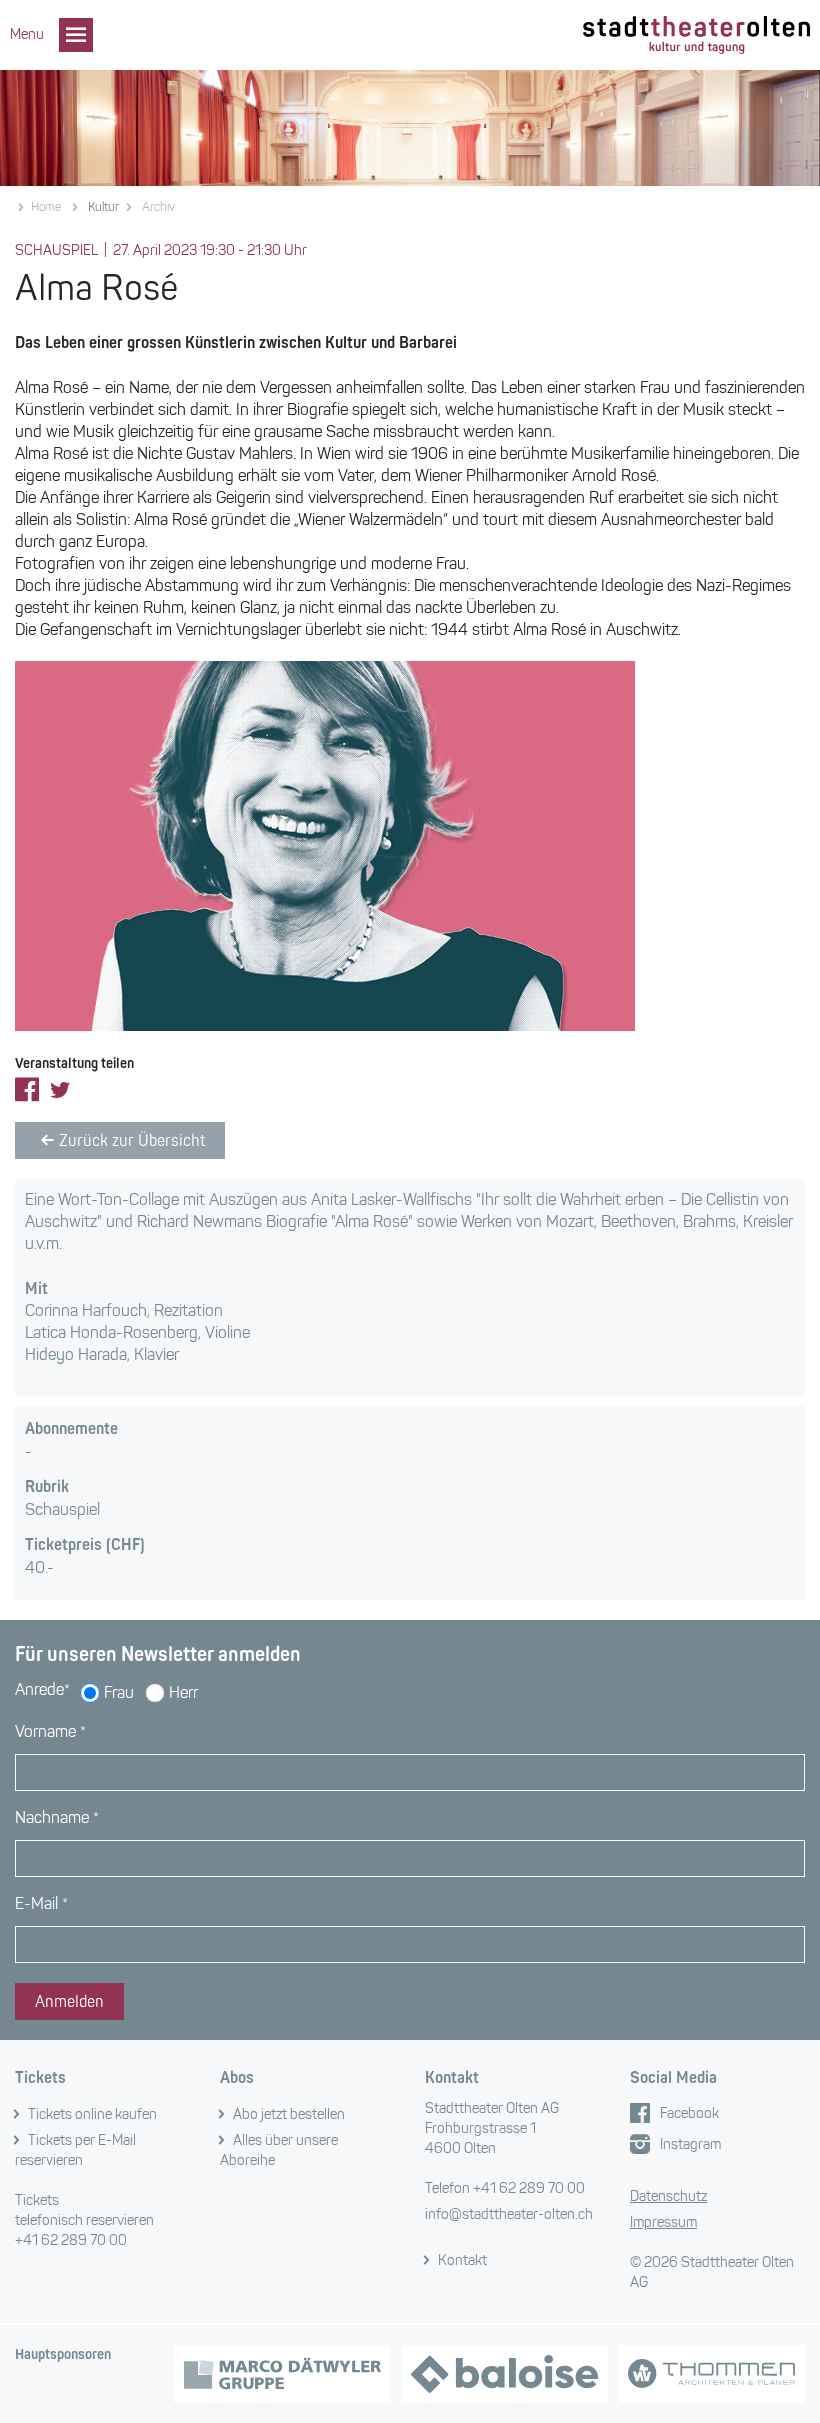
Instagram (690, 2144)
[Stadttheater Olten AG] (696, 35)
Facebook (689, 2113)
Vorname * (50, 1731)
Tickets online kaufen (92, 2114)
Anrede (42, 1689)
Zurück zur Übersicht (132, 1140)
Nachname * (57, 1817)
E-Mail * (41, 1903)
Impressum (663, 2222)
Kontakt (462, 2260)
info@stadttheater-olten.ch (509, 2214)
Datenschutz (668, 2196)
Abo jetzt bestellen (289, 2114)
